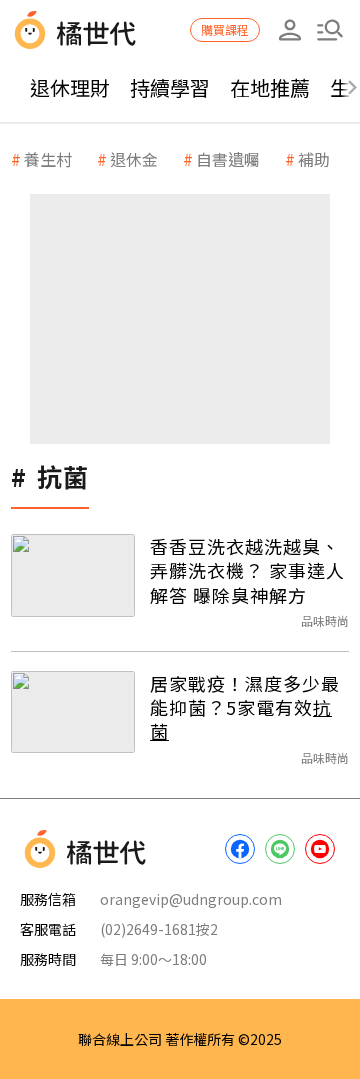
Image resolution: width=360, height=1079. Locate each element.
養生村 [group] (48, 159)
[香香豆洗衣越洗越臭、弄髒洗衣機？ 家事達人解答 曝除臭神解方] (73, 575)
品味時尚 (325, 620)
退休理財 (70, 87)
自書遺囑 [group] (228, 159)
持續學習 (170, 87)
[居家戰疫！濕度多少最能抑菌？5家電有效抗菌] (73, 712)
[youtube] (320, 849)
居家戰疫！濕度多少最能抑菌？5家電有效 (245, 707)
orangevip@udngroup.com (191, 899)
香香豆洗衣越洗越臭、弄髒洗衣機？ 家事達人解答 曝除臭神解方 (247, 570)
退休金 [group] (134, 159)
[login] (290, 30)
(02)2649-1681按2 (159, 929)
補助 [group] (314, 159)
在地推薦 (270, 87)
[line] (280, 849)
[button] (330, 30)
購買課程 (225, 29)
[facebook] (240, 849)
